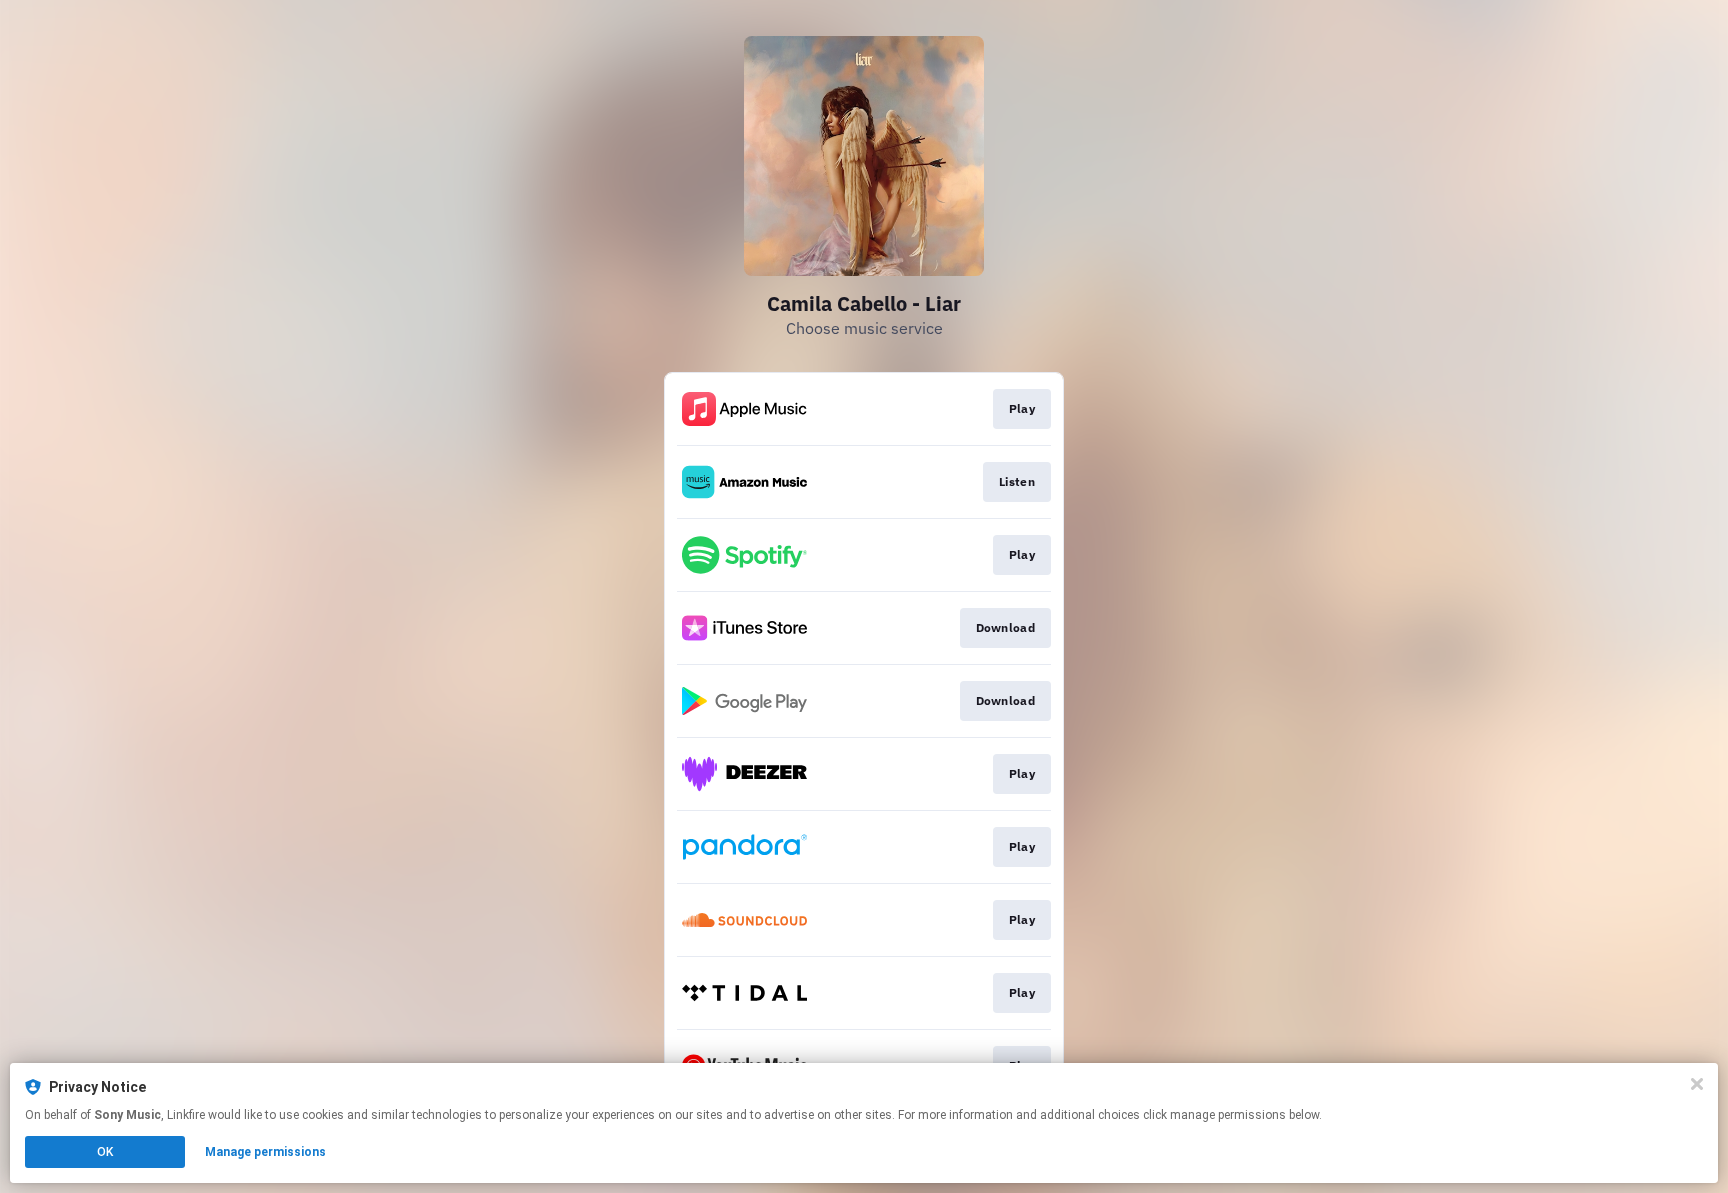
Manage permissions (265, 1152)
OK (105, 1152)
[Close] (1697, 1084)
